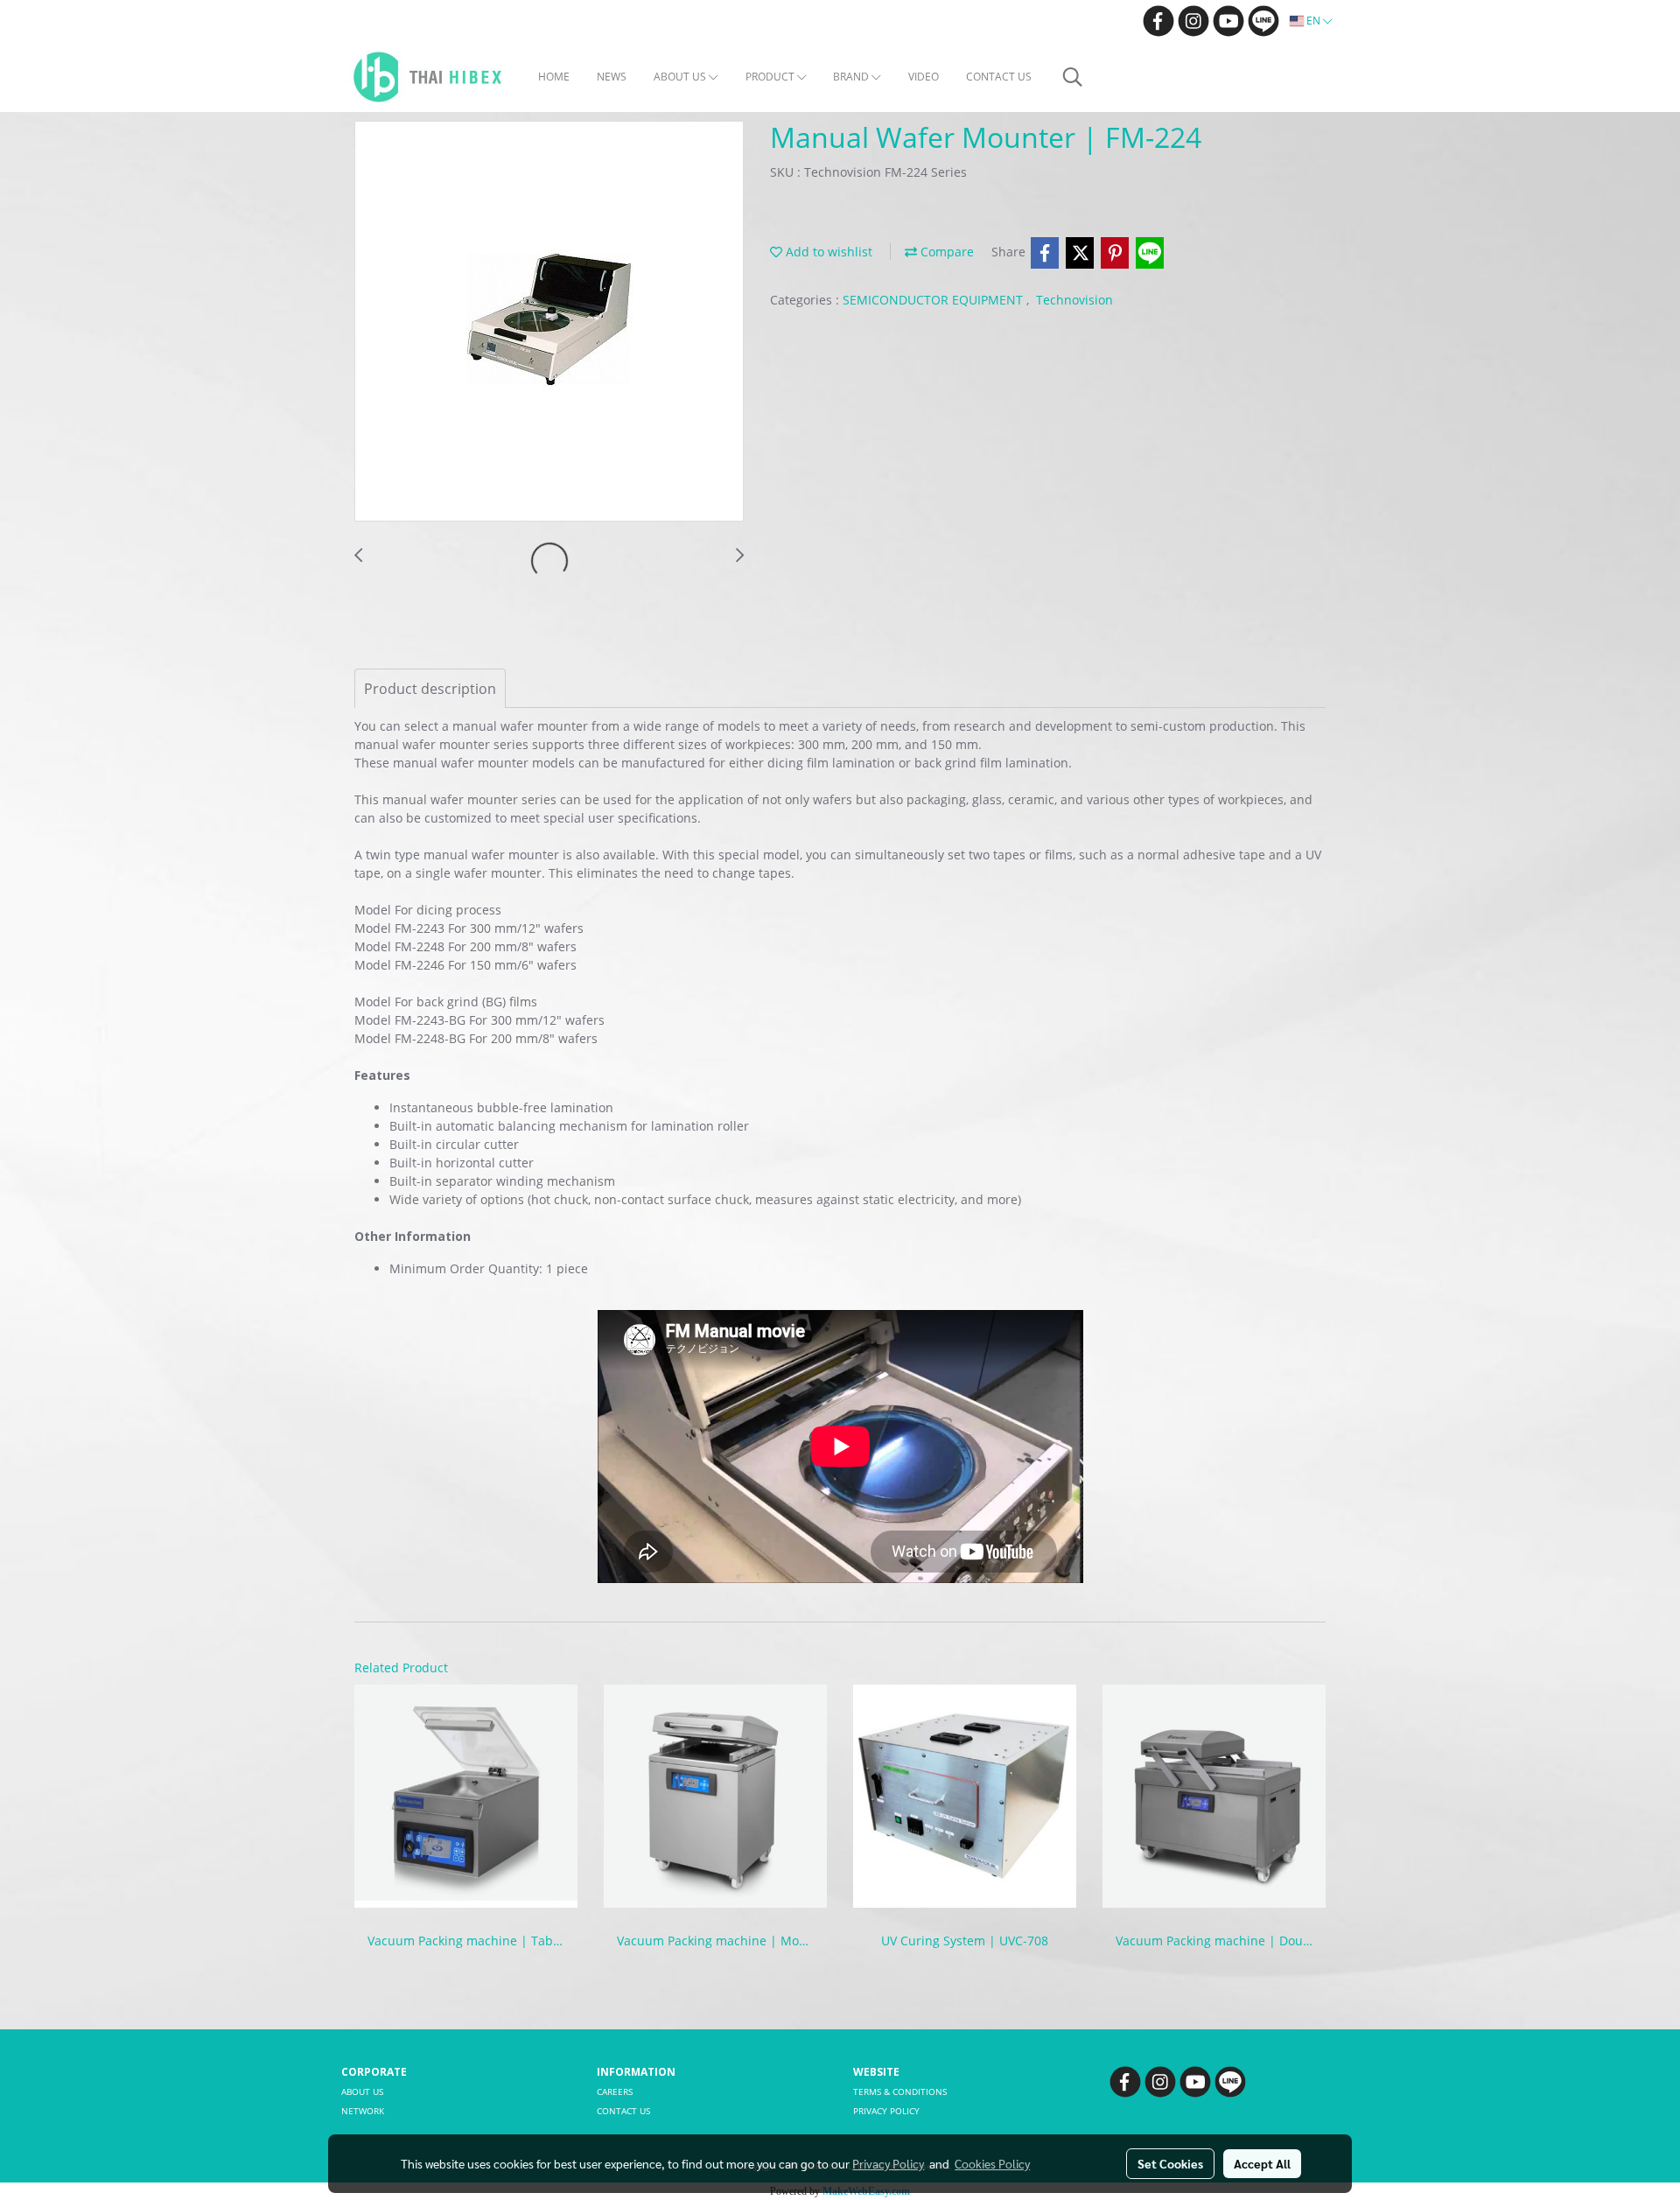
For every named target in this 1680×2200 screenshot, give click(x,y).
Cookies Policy (992, 2163)
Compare (945, 252)
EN (1313, 21)
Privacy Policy (888, 2163)
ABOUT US (681, 77)
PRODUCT (771, 77)
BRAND (852, 77)
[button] (1073, 77)
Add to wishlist (827, 252)
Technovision (1074, 300)
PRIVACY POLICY (886, 2111)
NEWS (612, 77)
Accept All (1262, 2163)
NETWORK (363, 2111)
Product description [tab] (430, 689)
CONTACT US (999, 77)
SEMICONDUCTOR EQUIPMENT (934, 300)
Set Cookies (1170, 2163)
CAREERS (615, 2091)
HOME (554, 77)
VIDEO (924, 77)
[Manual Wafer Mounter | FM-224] (549, 322)
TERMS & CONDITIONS (900, 2091)
